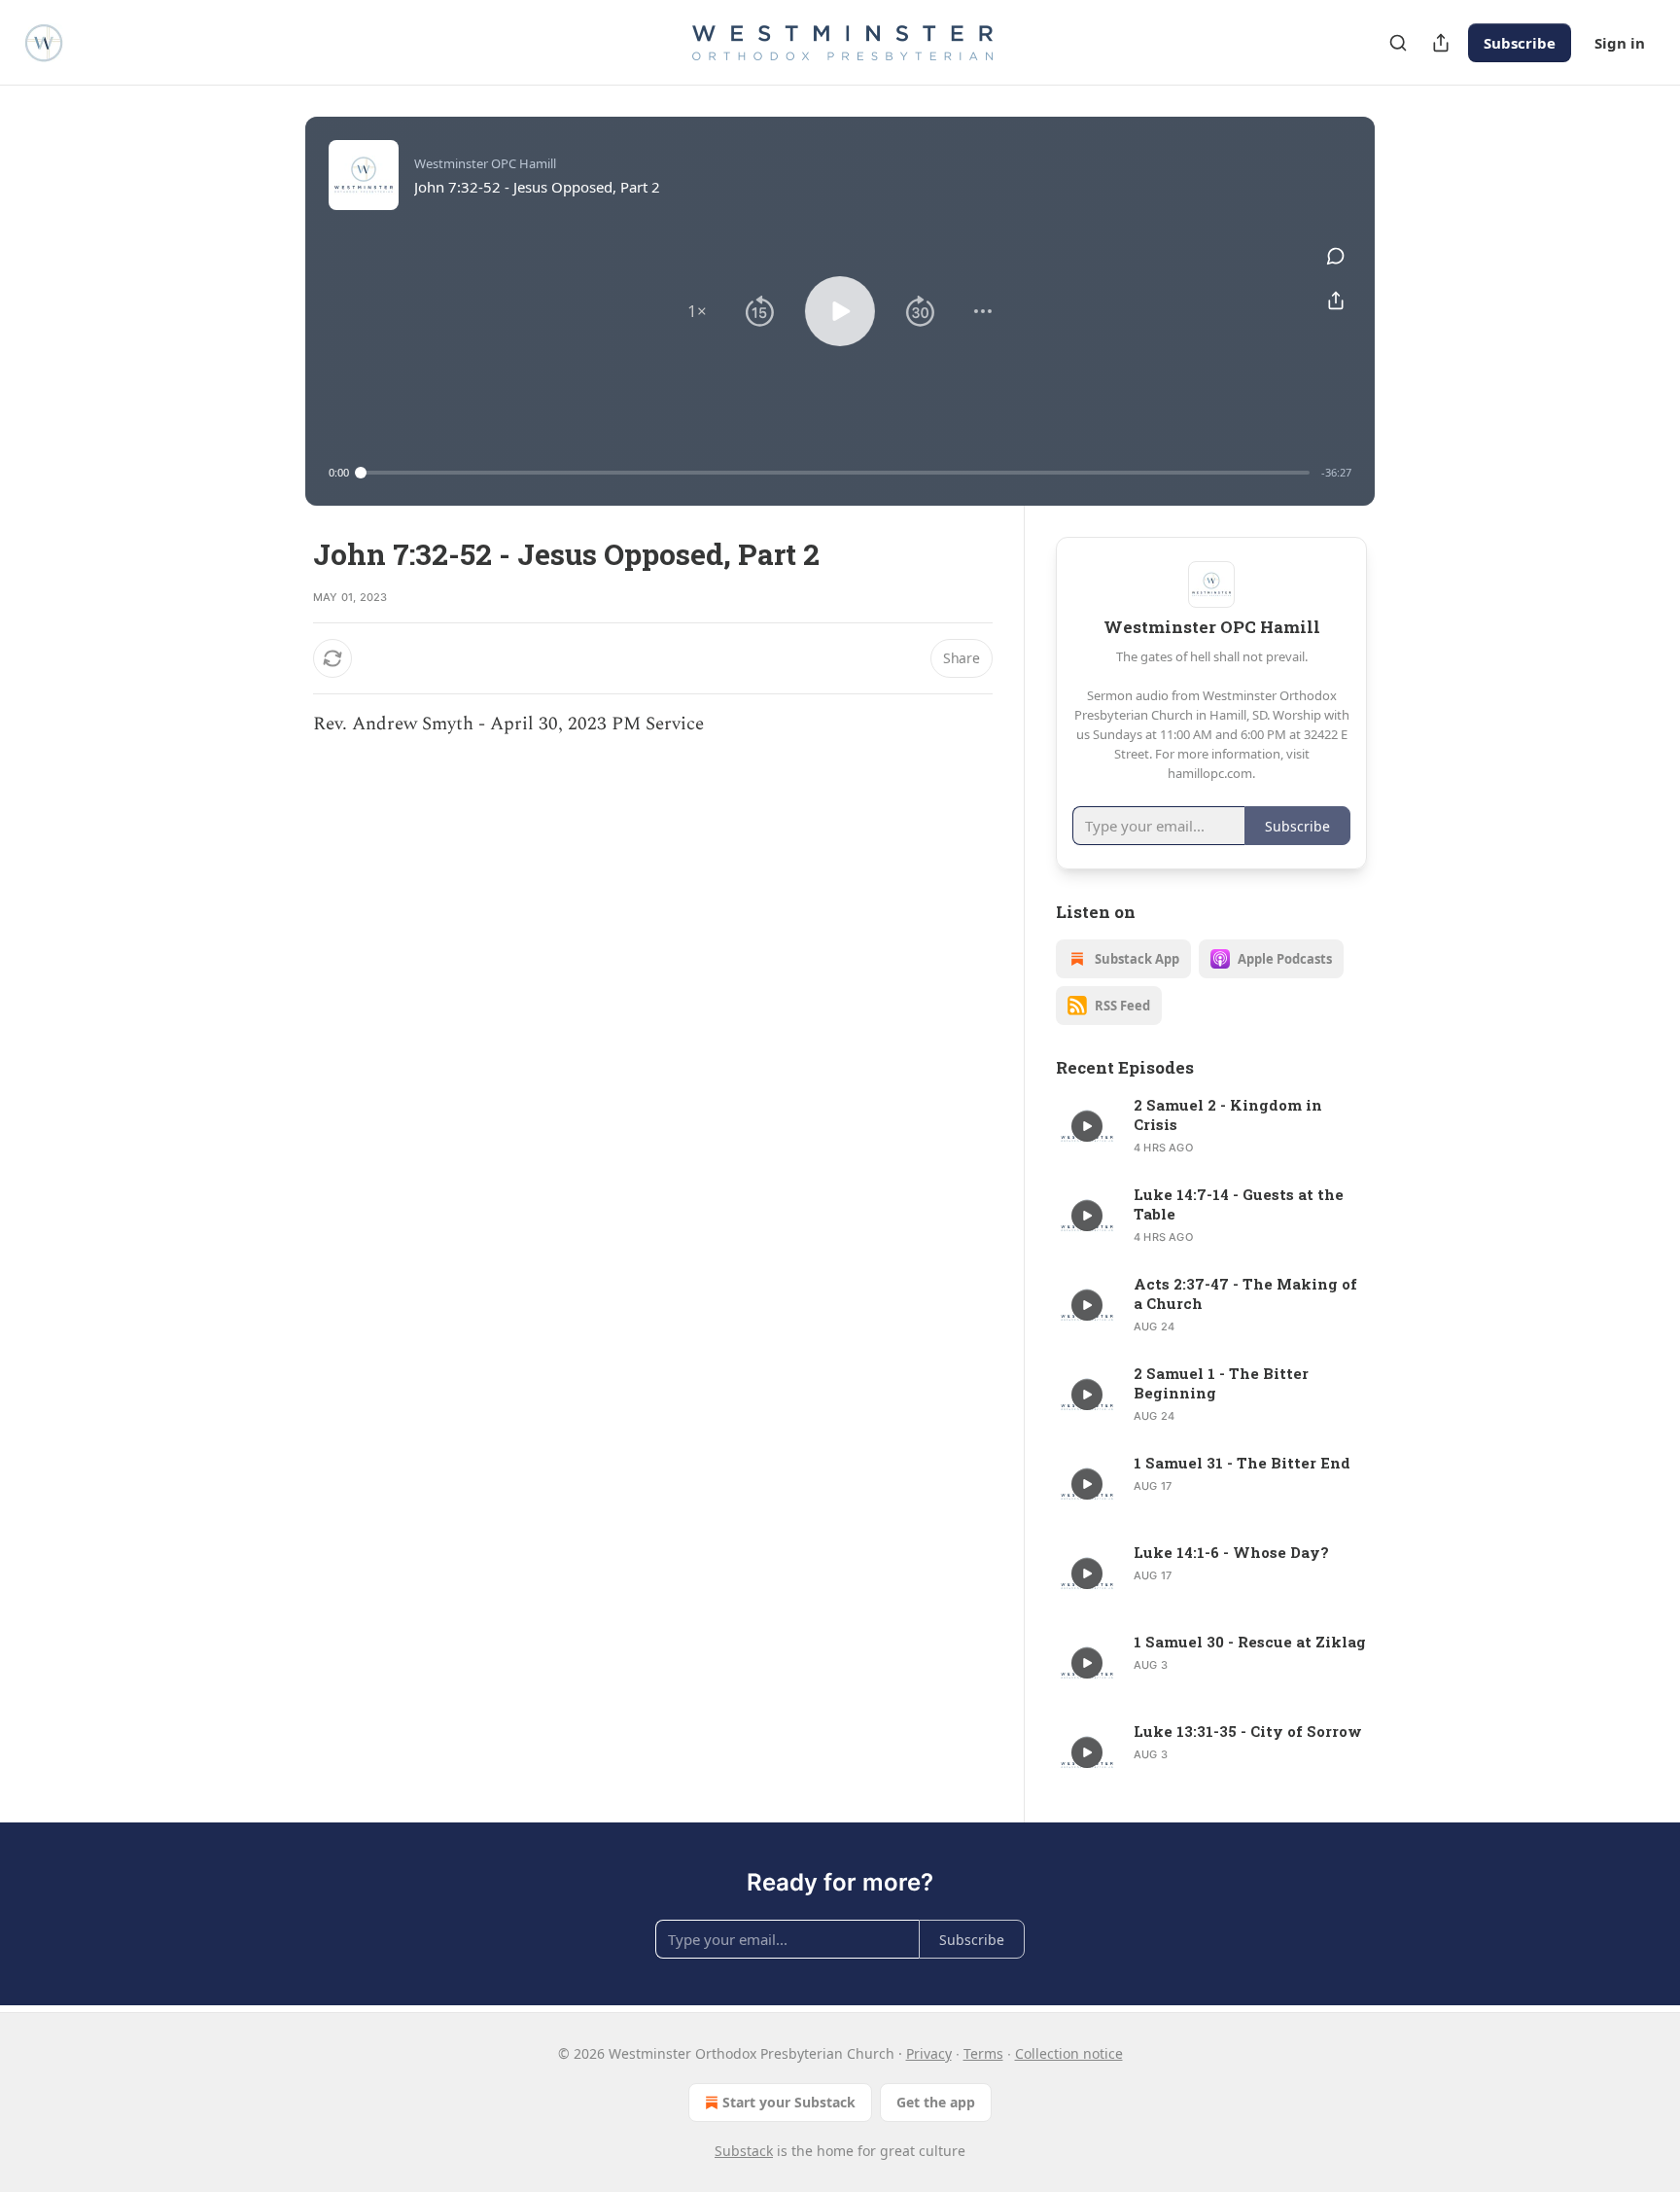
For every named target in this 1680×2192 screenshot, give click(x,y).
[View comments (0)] (1336, 256)
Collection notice (1069, 2053)
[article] (1211, 1126)
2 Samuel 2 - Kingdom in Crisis (1228, 1114)
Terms (983, 2053)
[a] (1087, 1126)
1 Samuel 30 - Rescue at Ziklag (1250, 1642)
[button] (697, 311)
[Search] (1398, 43)
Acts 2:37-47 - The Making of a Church (1245, 1293)
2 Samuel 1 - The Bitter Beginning (1221, 1383)
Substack (744, 2151)
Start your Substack (789, 2102)
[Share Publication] (1441, 43)
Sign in (1620, 43)
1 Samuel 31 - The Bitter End (1242, 1463)
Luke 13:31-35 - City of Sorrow (1248, 1731)
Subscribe (1520, 43)
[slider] (835, 473)
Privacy (929, 2053)
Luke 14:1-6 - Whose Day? (1231, 1552)
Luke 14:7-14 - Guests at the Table (1239, 1204)
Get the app (936, 2102)
